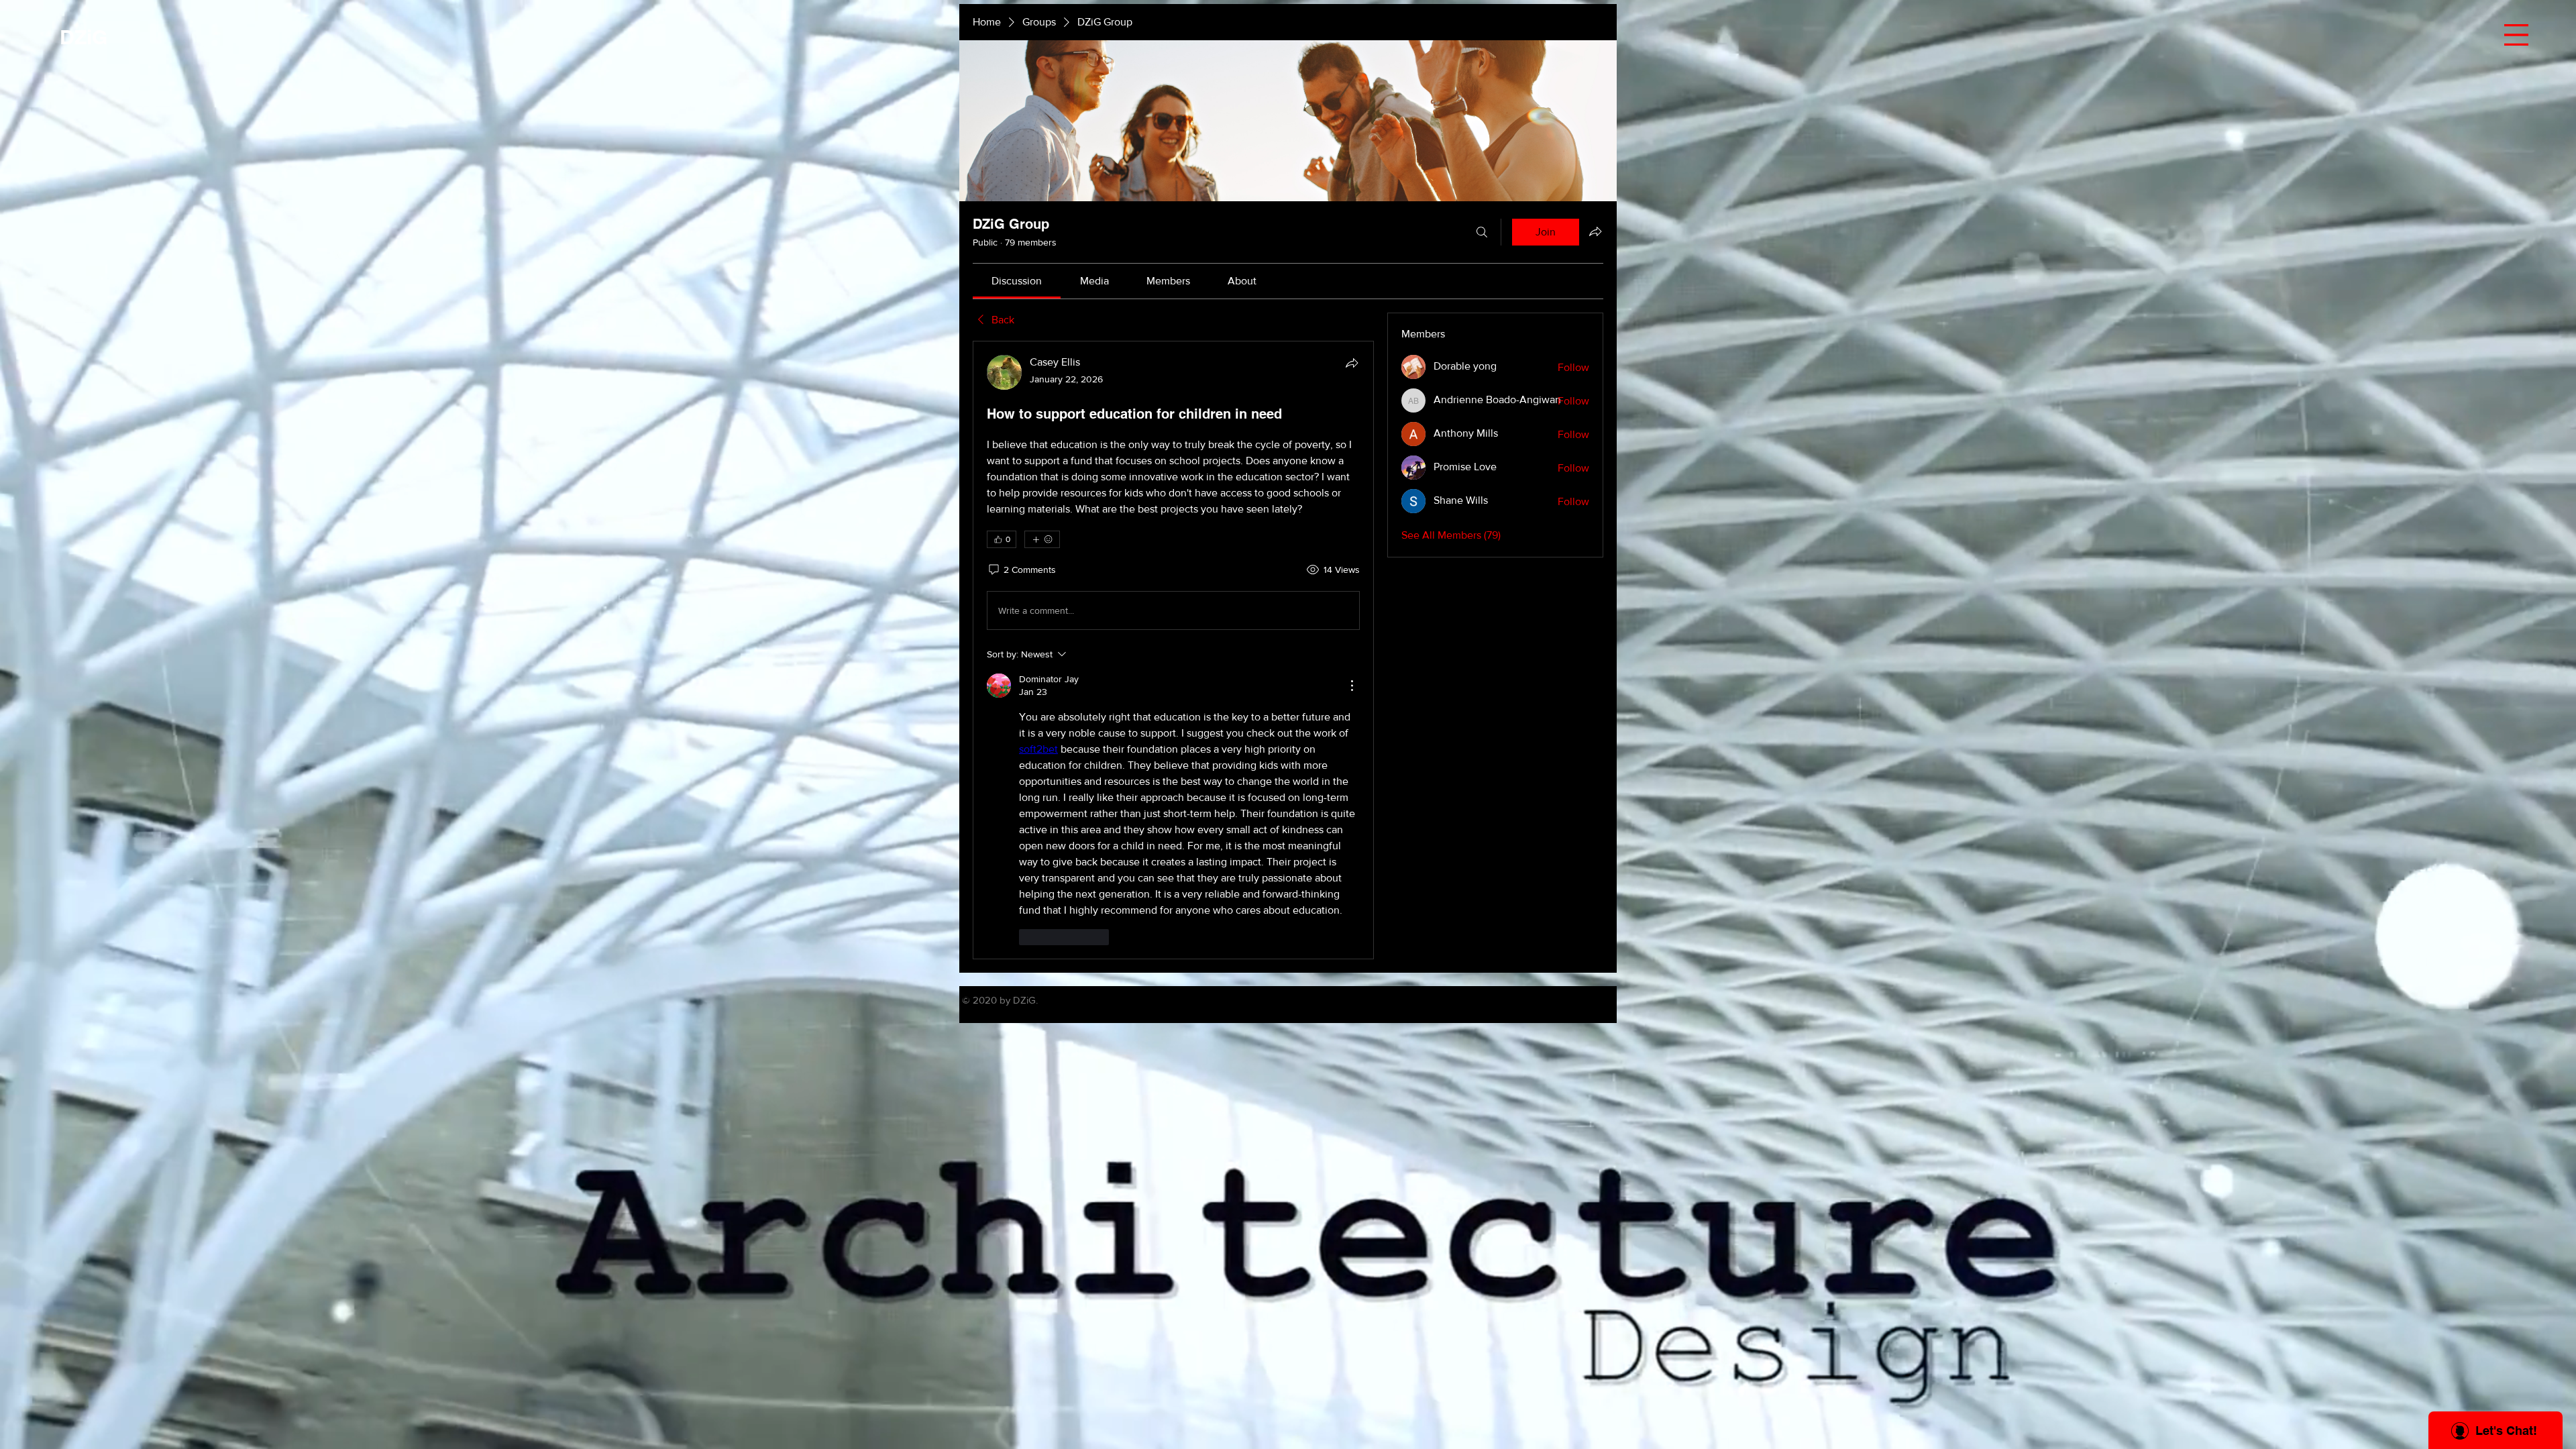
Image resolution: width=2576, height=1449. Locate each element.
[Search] (1482, 232)
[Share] (1352, 363)
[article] (1173, 650)
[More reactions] (1042, 539)
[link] (1017, 281)
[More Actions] (1352, 686)
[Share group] (1595, 231)
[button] (2516, 35)
